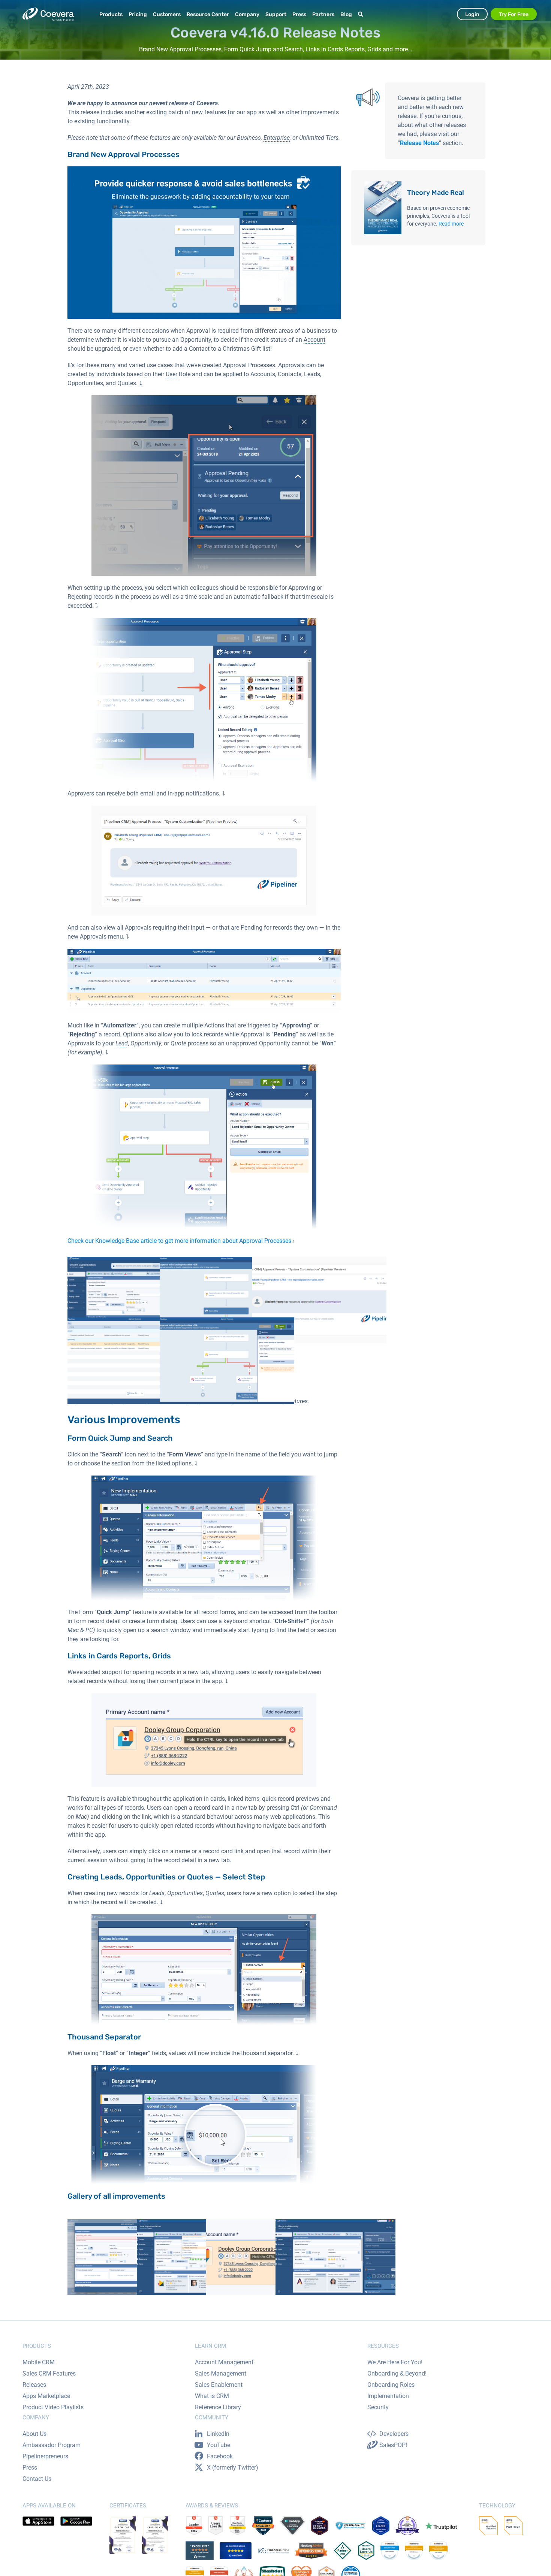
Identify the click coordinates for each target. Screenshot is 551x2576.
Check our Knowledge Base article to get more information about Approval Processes (179, 1241)
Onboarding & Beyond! (397, 2373)
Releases (34, 2385)
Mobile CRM (39, 2362)
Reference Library (218, 2407)
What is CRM (212, 2396)
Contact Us (37, 2479)
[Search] (362, 14)
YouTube (219, 2445)
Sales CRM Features (49, 2373)
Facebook (220, 2456)
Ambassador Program (52, 2445)
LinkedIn (218, 2434)
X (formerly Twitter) (233, 2468)
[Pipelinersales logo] (48, 14)
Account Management (224, 2362)
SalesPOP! (393, 2445)
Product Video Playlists (53, 2407)
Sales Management (221, 2373)
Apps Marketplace (46, 2396)
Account (314, 340)
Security (378, 2407)
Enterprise (277, 138)
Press (30, 2468)
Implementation (388, 2396)
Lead (122, 1043)
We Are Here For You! (395, 2362)
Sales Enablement (219, 2385)
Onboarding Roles (391, 2385)
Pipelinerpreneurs (45, 2456)
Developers (394, 2434)
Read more (451, 224)
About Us (34, 2434)
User (171, 374)
